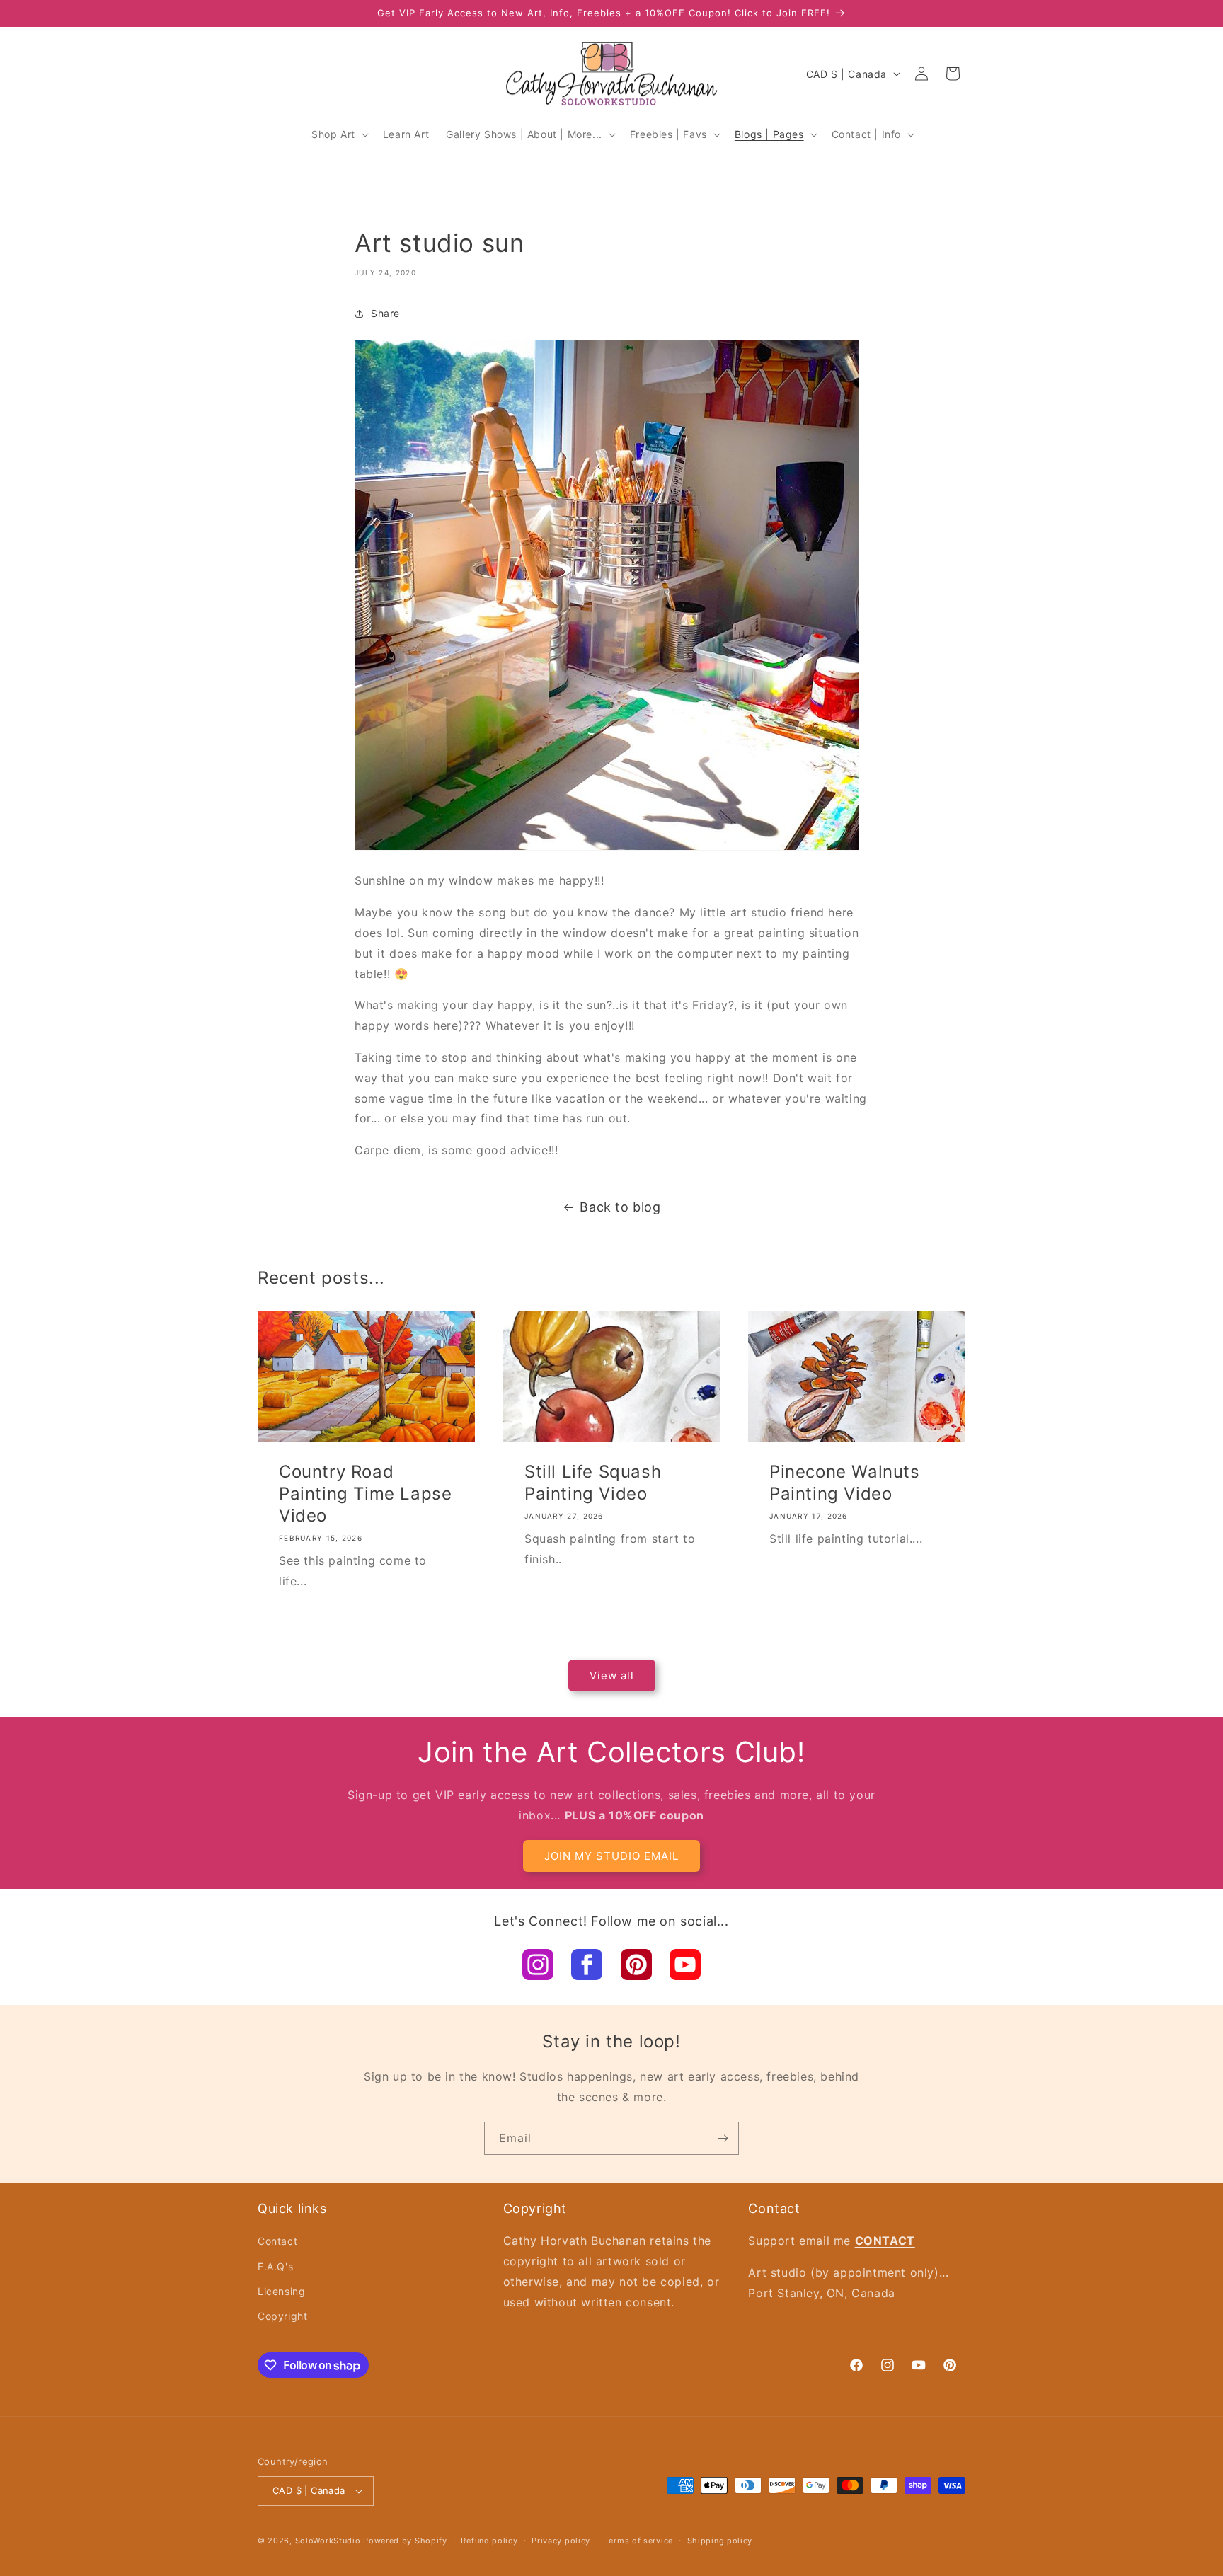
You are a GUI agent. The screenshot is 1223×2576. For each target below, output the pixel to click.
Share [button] (385, 313)
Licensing (281, 2291)
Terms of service (639, 2541)
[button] (339, 134)
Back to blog (620, 1207)
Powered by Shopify (405, 2541)
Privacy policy (561, 2541)
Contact (277, 2241)
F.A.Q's (275, 2266)
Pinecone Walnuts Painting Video (845, 1482)
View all (612, 1675)
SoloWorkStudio (329, 2541)
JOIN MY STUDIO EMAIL (611, 1856)
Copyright (282, 2316)
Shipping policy (720, 2541)
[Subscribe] (723, 2138)
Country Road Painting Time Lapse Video (365, 1493)
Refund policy (489, 2541)
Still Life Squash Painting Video (593, 1482)
